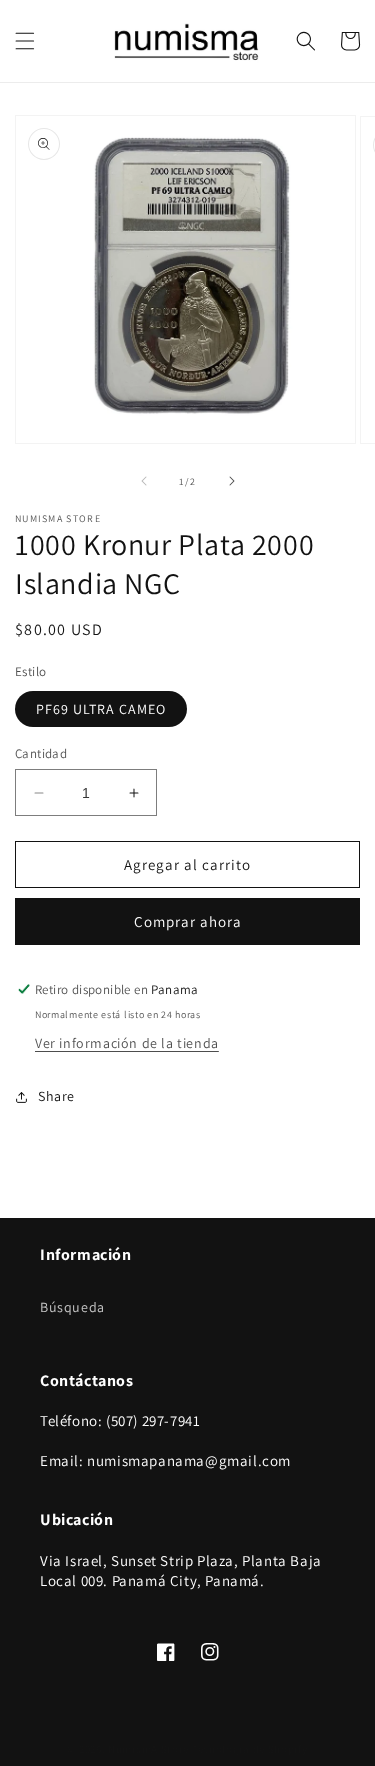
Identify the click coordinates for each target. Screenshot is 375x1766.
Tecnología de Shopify (250, 1749)
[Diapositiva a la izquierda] (144, 481)
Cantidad (41, 753)
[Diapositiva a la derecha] (232, 481)
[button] (25, 41)
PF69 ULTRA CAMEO (101, 709)
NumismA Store (148, 1749)
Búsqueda (72, 1307)
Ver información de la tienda (127, 1043)
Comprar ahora (188, 921)
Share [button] (56, 1096)
